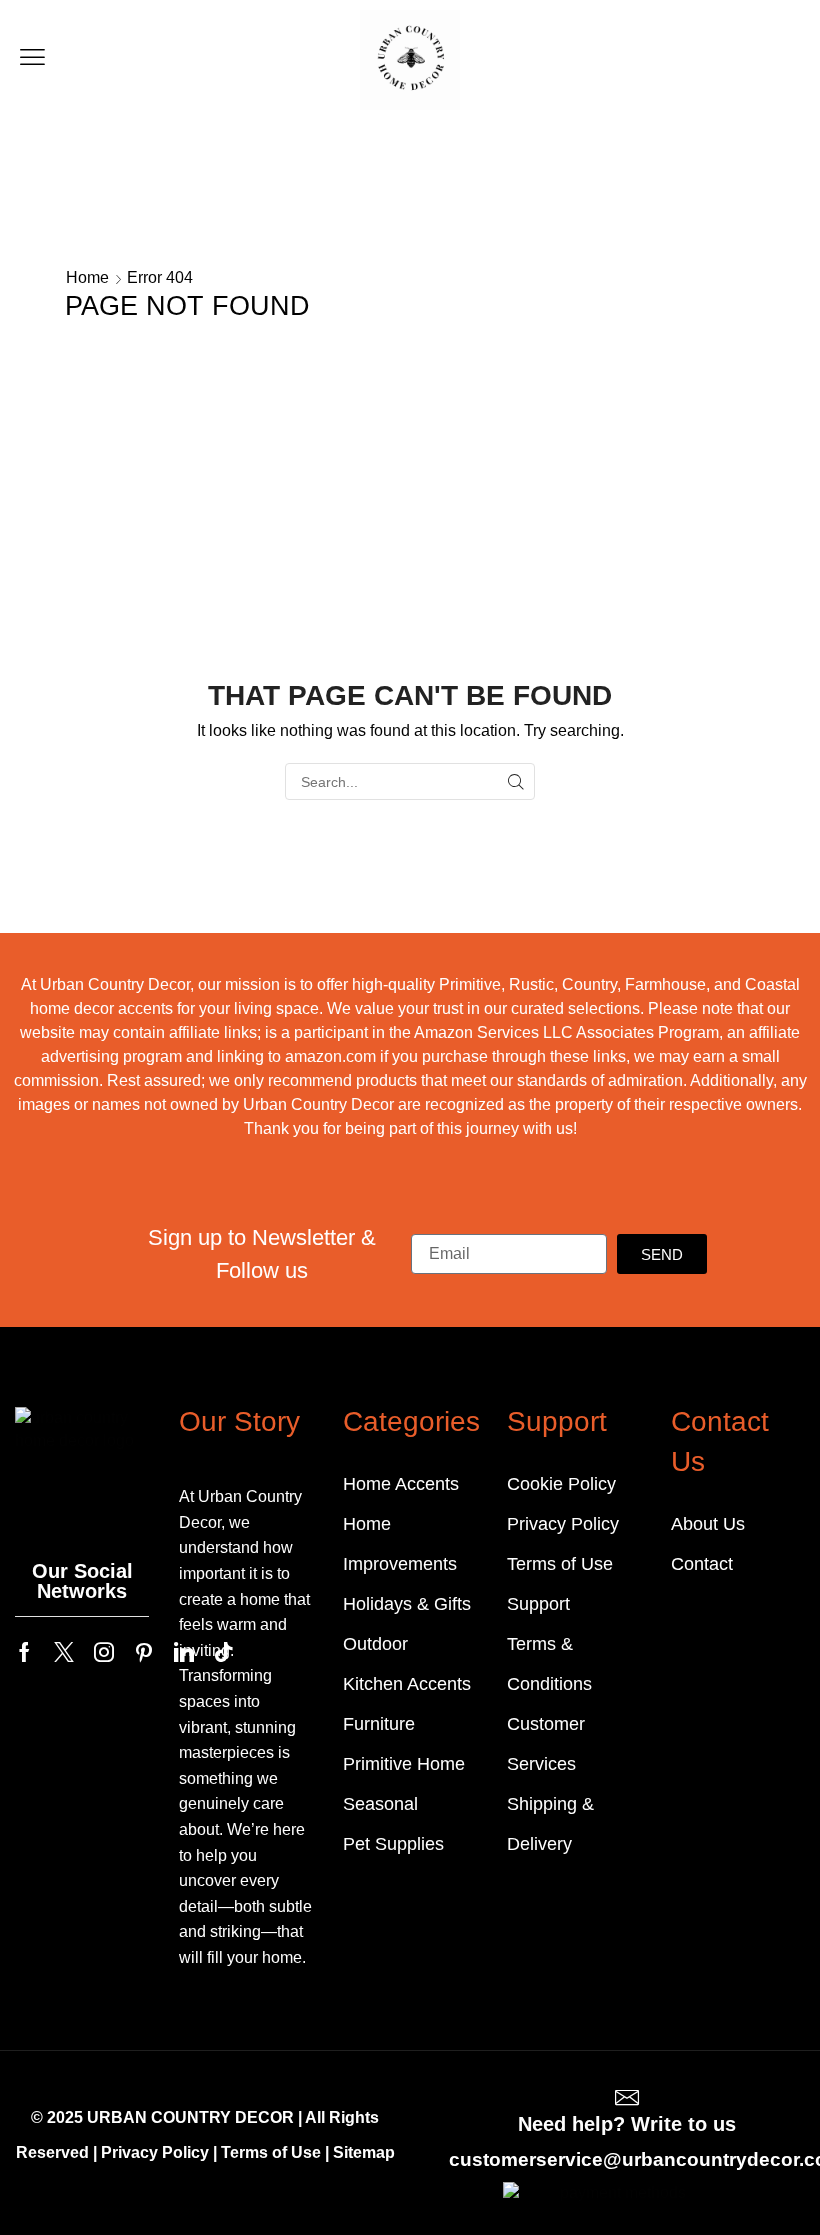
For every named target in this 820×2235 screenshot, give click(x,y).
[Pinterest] (144, 1652)
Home (87, 277)
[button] (32, 57)
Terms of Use (271, 2152)
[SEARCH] (516, 781)
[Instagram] (104, 1652)
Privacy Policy (155, 2152)
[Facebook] (24, 1652)
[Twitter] (64, 1652)
